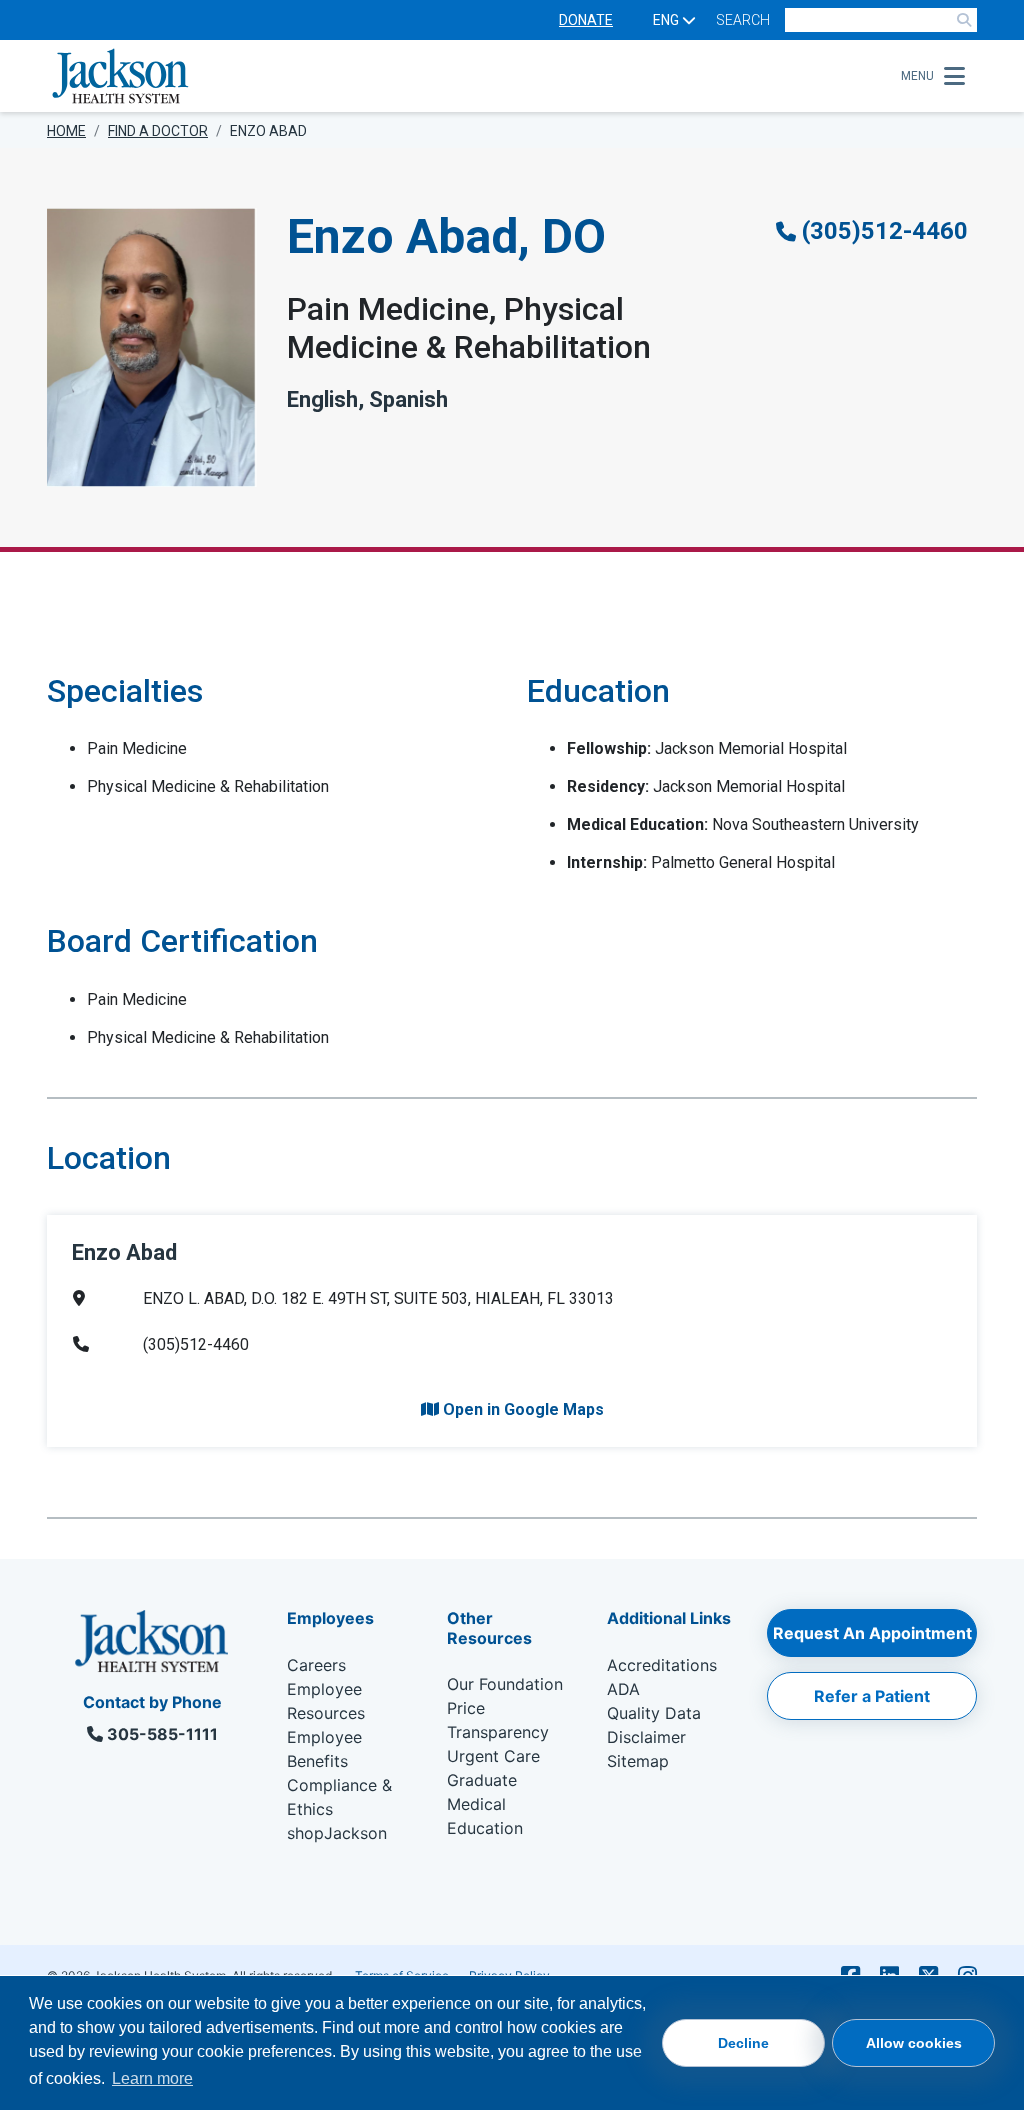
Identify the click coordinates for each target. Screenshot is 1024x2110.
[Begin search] (964, 20)
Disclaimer (646, 1737)
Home (66, 131)
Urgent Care (493, 1756)
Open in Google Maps (521, 1409)
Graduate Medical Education (485, 1804)
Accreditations (662, 1665)
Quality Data (654, 1713)
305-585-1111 (160, 1734)
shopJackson (337, 1833)
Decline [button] (743, 2043)
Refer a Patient (872, 1696)
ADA (623, 1689)
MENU (917, 76)
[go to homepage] (468, 76)
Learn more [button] (152, 2078)
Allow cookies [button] (914, 2043)
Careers (316, 1665)
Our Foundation (505, 1684)
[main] (512, 853)
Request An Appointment (872, 1633)
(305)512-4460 (882, 231)
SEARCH (743, 20)
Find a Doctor (158, 131)
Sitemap (638, 1761)
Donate (586, 20)
